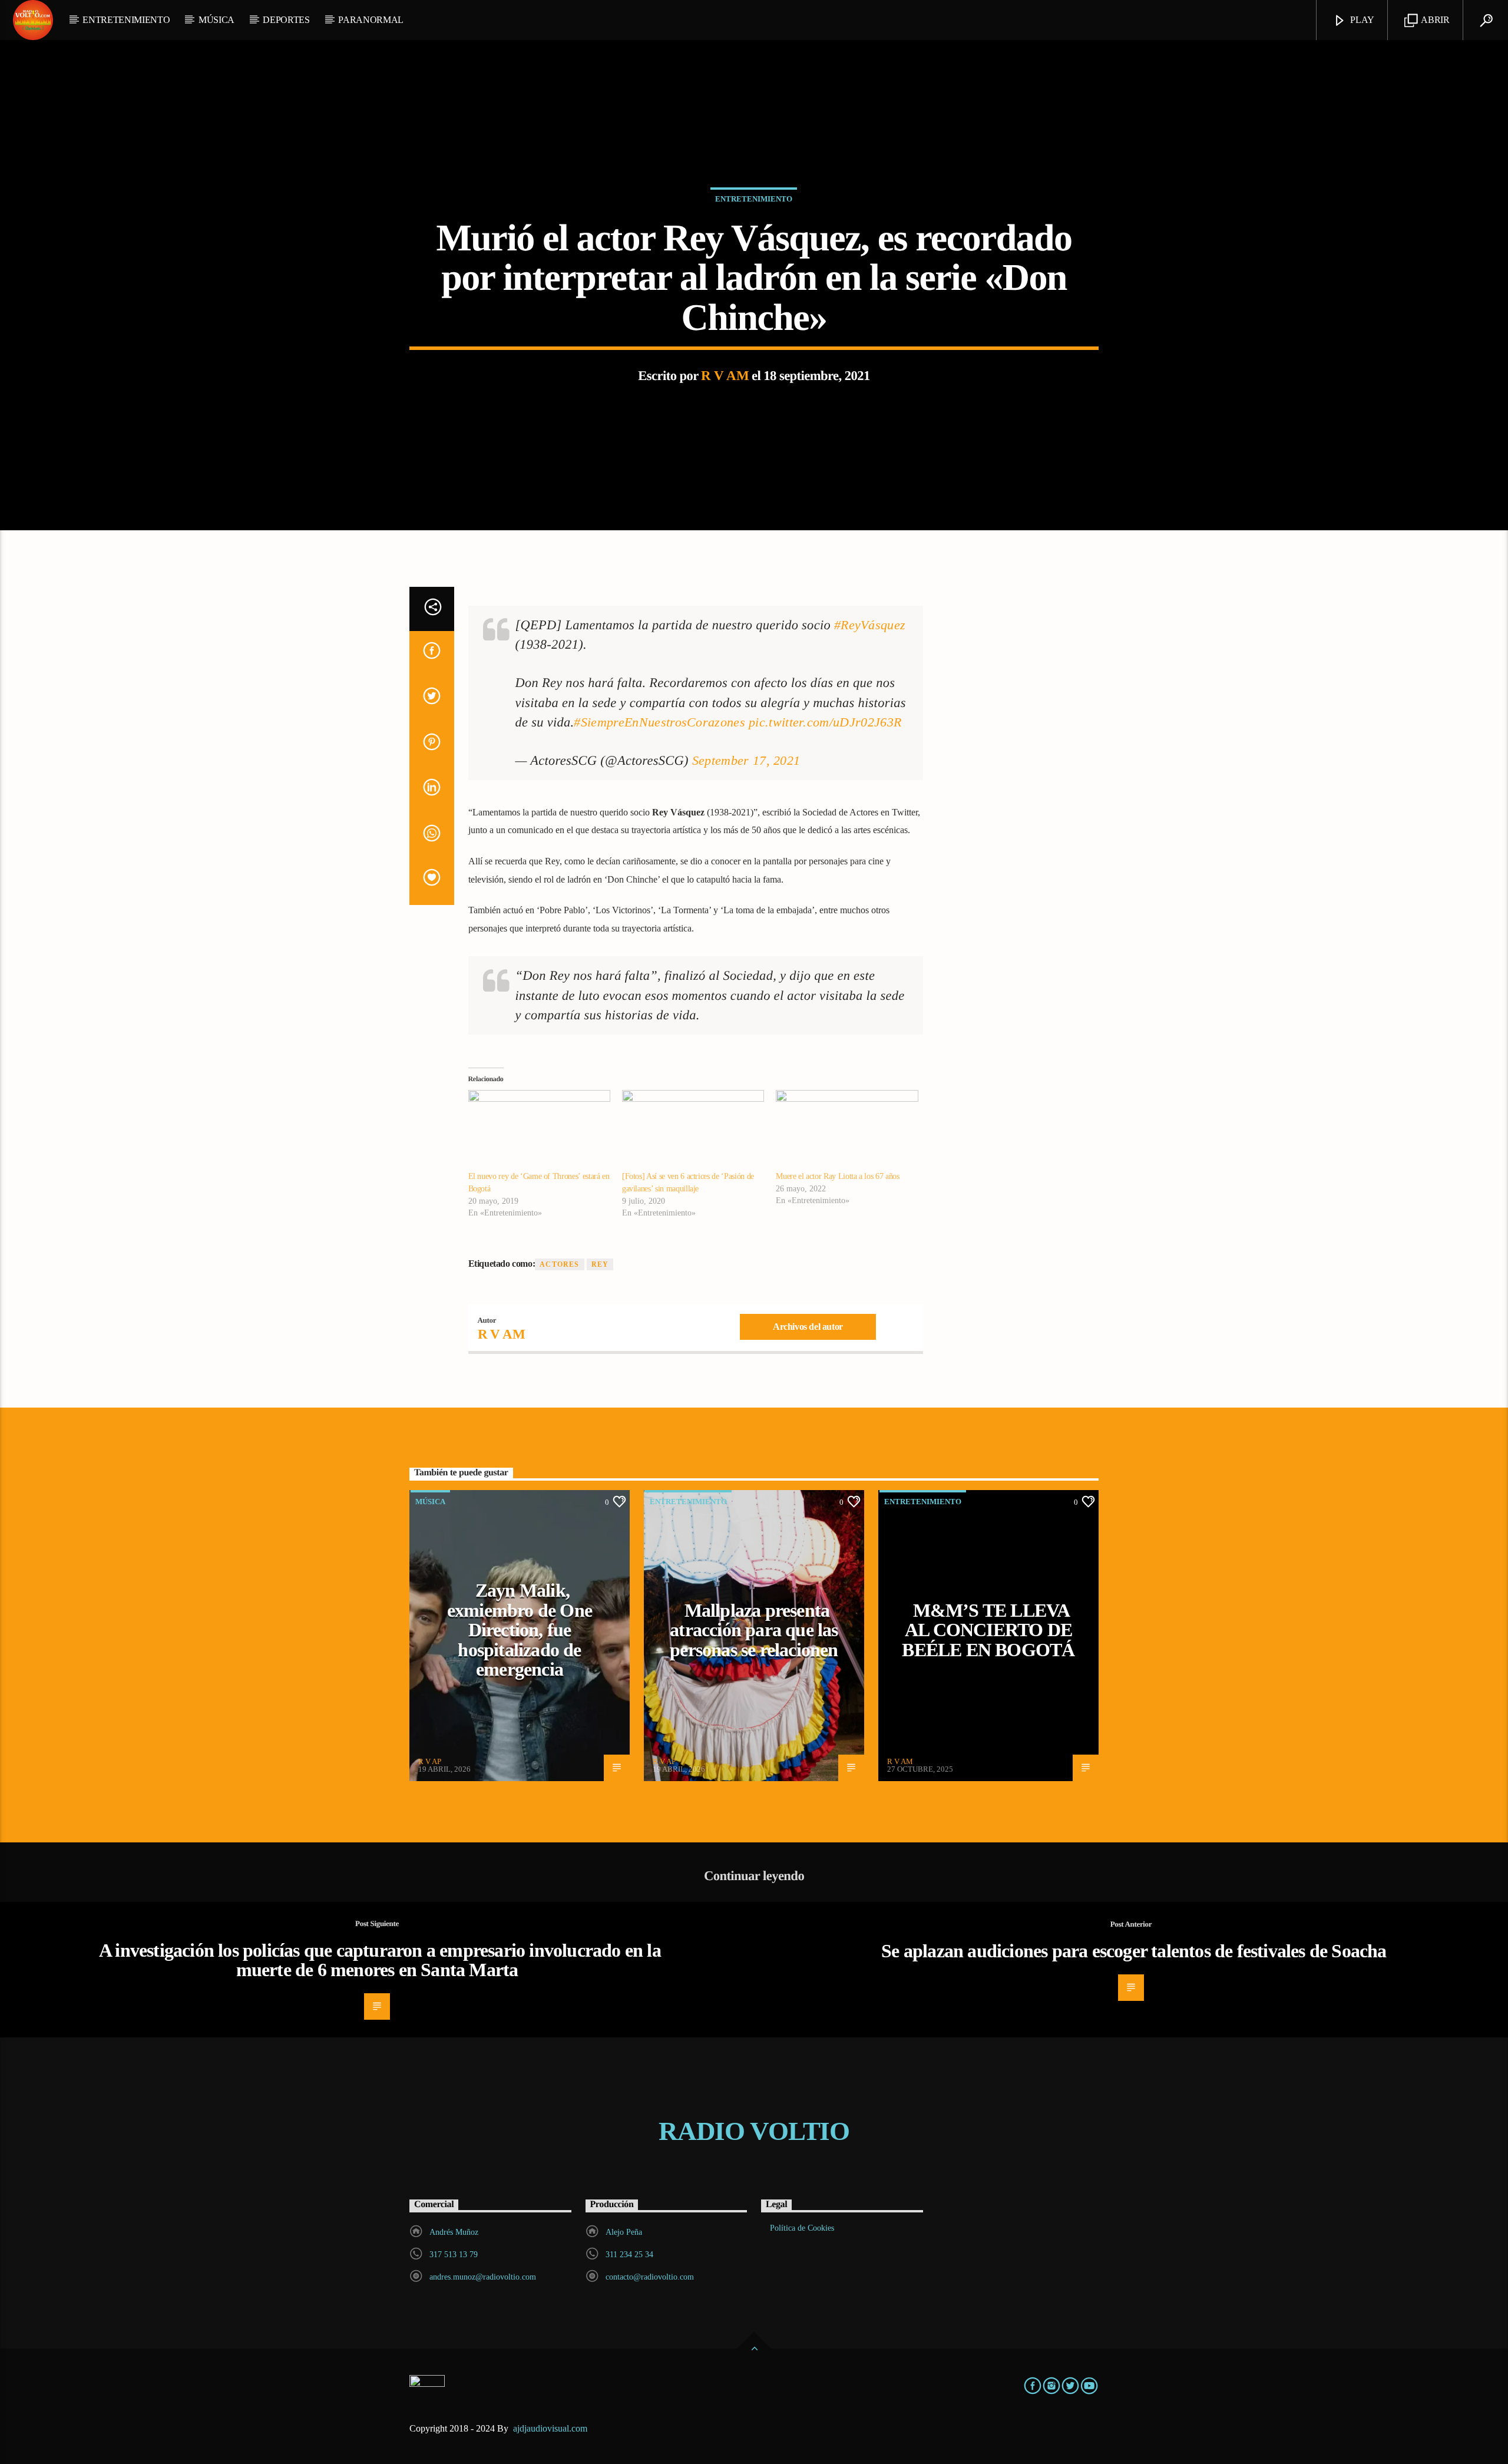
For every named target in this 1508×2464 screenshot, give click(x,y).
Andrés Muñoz (454, 2232)
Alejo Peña (624, 2232)
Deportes (286, 20)
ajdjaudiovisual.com (551, 2428)
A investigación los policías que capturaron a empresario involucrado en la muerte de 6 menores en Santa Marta (380, 1960)
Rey (600, 1264)
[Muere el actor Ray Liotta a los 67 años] (847, 1131)
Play (1361, 20)
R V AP (430, 1761)
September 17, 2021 (746, 760)
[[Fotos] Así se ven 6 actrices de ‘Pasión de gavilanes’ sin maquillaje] (693, 1131)
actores (559, 1264)
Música (216, 20)
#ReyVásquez (870, 625)
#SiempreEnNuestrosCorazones (659, 722)
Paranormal (371, 20)
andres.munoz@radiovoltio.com (483, 2277)
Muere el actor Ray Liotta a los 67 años (837, 1176)
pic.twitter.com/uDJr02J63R (825, 722)
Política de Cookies (802, 2228)
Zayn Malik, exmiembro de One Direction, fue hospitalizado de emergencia (520, 1630)
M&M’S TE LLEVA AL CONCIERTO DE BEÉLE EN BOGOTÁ (988, 1630)
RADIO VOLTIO (754, 2131)
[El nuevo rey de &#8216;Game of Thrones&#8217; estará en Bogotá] (539, 1131)
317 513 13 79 (454, 2255)
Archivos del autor (808, 1327)
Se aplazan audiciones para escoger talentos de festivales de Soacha (1134, 1951)
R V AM (725, 376)
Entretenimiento (126, 20)
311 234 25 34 (629, 2255)
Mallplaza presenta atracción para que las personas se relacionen (754, 1630)
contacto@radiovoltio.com (650, 2277)
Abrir (1435, 20)
